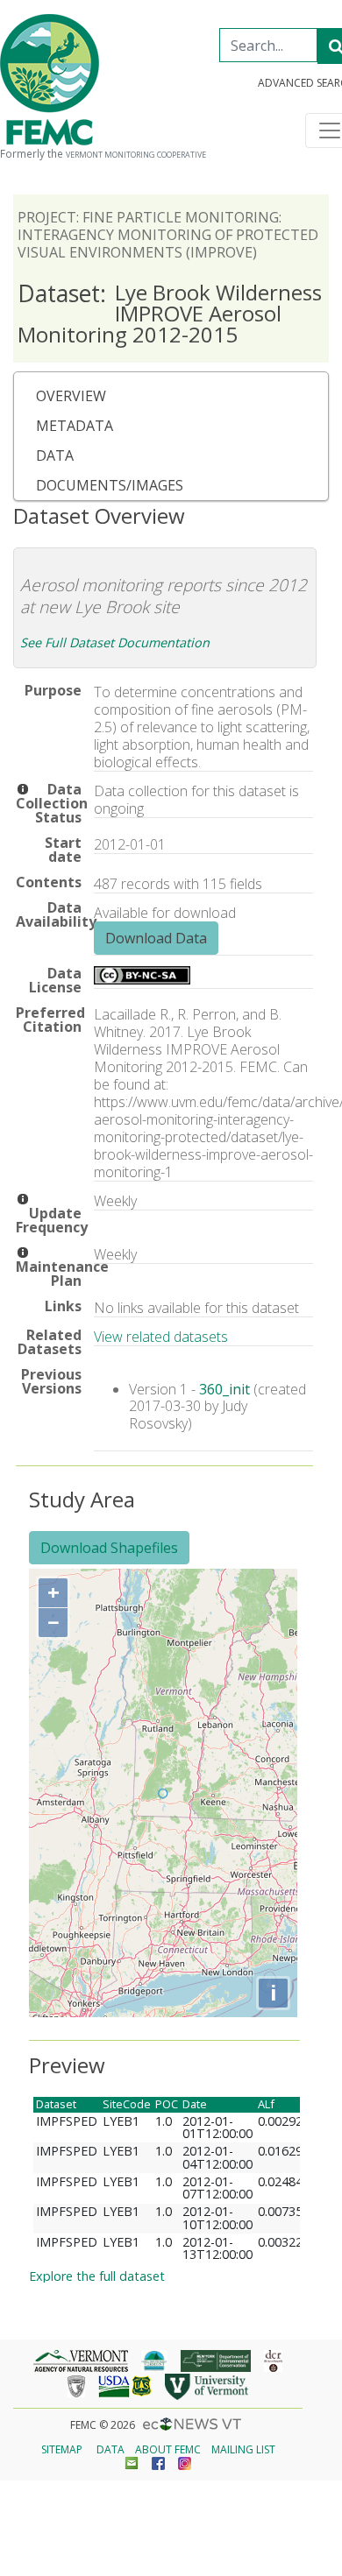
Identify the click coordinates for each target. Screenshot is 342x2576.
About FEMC (168, 2449)
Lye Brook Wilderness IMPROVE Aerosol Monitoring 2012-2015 (170, 313)
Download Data (156, 938)
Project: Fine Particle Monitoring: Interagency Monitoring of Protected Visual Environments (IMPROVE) (168, 235)
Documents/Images (110, 485)
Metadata (75, 426)
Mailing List (243, 2449)
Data (55, 455)
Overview (71, 396)
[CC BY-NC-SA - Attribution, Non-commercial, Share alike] (142, 979)
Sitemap (62, 2449)
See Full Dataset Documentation (115, 642)
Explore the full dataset (97, 2276)
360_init (224, 1389)
